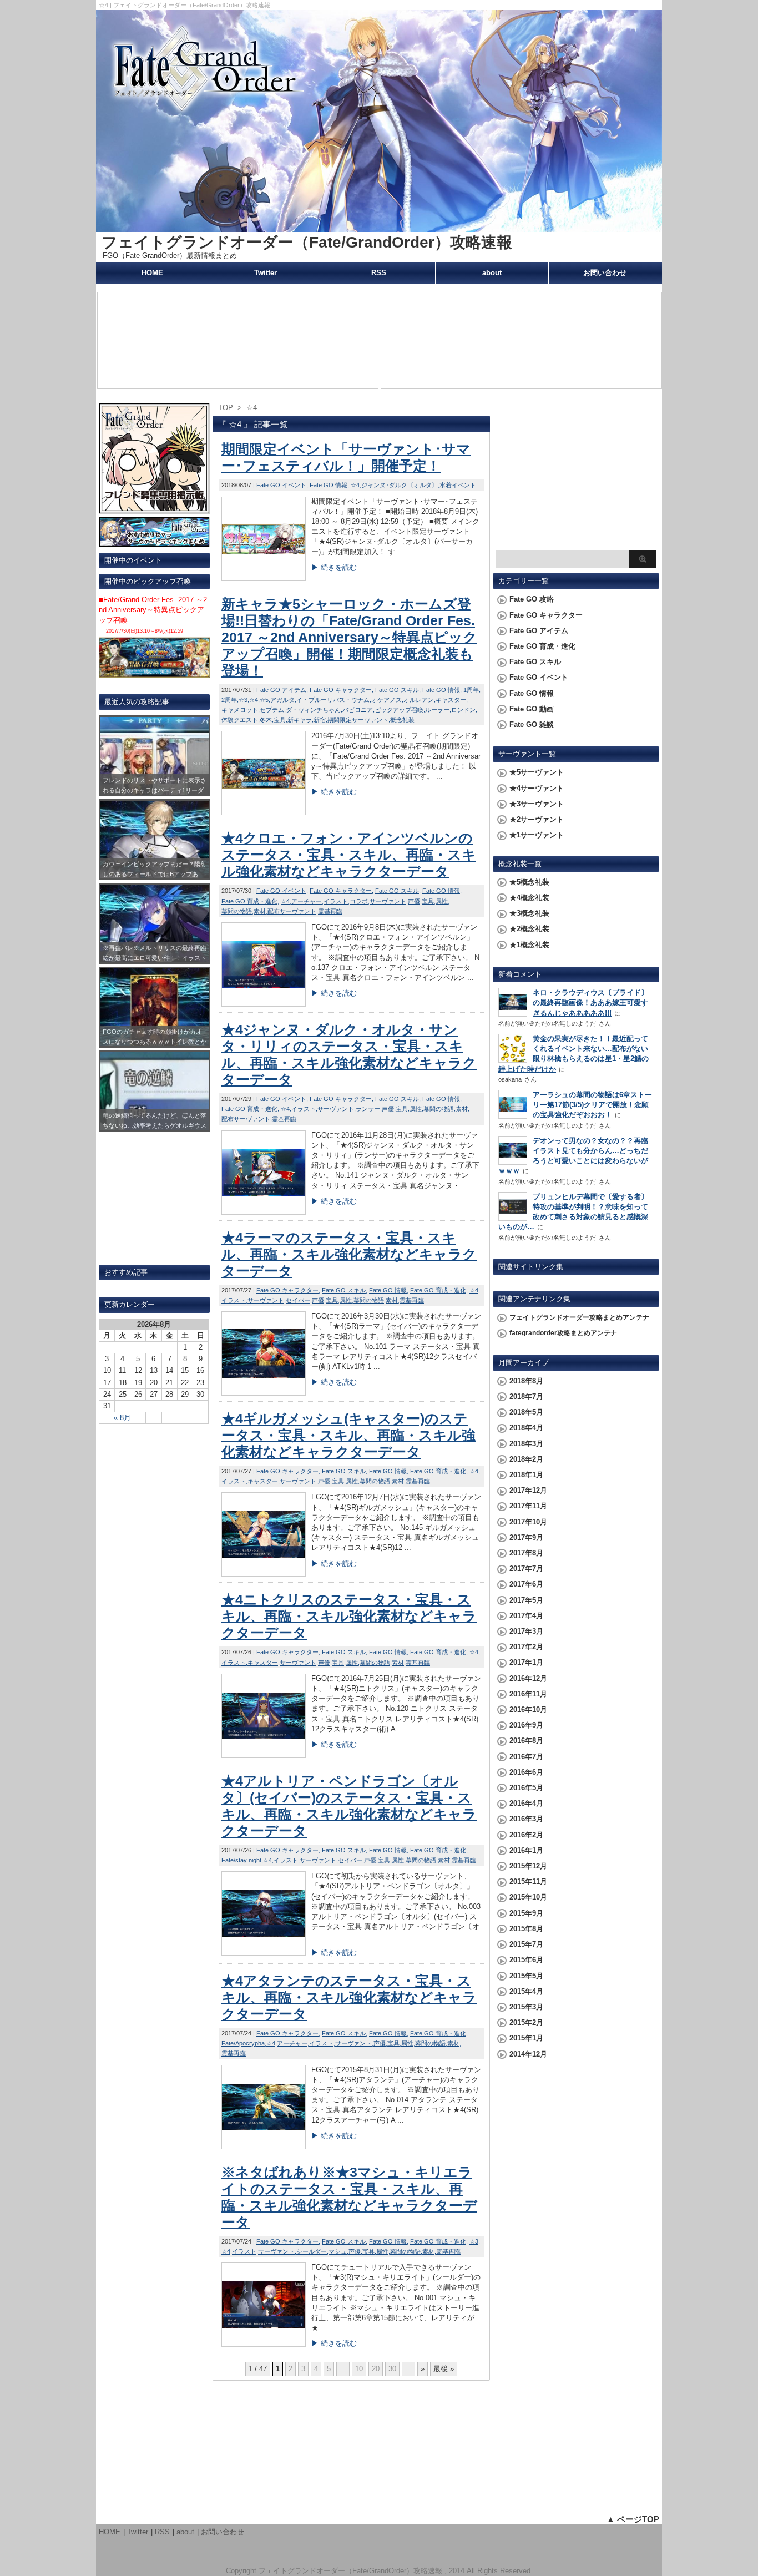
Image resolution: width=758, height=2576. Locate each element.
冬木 (266, 720)
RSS (379, 273)
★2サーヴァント (537, 819)
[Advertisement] (576, 475)
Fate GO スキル (397, 690)
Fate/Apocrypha (243, 2043)
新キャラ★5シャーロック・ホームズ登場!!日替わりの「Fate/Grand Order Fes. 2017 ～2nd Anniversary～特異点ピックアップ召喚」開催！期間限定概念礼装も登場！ (349, 637)
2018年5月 (526, 1412)
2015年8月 (526, 1929)
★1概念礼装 (529, 945)
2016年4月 (526, 1803)
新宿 (320, 720)
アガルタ (282, 700)
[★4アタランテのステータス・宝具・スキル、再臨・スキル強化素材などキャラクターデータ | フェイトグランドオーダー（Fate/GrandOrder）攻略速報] (264, 2146)
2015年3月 (526, 2007)
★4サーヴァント (537, 788)
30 (392, 2369)
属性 (442, 901)
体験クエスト (240, 720)
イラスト (336, 901)
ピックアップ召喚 (399, 710)
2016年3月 (526, 1819)
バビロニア (358, 710)
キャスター (451, 700)
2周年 (229, 700)
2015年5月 (526, 1976)
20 (376, 2369)
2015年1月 (526, 2038)
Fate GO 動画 (532, 709)
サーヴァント (388, 901)
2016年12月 (528, 1678)
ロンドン (463, 710)
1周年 (471, 690)
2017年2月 (526, 1647)
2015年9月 (526, 1913)
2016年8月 (526, 1741)
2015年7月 (526, 1944)
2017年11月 (528, 1506)
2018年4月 (526, 1428)
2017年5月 (526, 1600)
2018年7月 (526, 1396)
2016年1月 (526, 1850)
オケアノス (386, 700)
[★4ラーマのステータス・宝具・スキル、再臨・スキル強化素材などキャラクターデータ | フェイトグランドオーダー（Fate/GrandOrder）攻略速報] (264, 1393)
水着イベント (458, 485)
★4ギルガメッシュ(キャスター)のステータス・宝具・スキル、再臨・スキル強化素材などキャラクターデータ (348, 1435)
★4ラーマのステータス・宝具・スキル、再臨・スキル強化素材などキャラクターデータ (349, 1254)
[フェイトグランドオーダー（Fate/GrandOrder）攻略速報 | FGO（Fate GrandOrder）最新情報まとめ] (379, 227)
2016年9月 (526, 1725)
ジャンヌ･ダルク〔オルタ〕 (400, 485)
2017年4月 (526, 1616)
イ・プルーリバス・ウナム (333, 700)
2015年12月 (528, 1866)
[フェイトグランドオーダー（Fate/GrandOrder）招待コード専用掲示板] (154, 509)
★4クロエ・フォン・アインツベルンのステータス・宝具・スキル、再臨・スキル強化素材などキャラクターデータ (349, 855)
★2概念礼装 (529, 929)
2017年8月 (526, 1553)
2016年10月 (528, 1709)
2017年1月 (526, 1662)
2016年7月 (526, 1757)
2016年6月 (526, 1772)
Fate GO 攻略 (532, 599)
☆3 (243, 700)
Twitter (266, 273)
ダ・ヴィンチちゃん (313, 710)
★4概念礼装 (529, 898)
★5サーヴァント (537, 772)
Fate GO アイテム (281, 690)
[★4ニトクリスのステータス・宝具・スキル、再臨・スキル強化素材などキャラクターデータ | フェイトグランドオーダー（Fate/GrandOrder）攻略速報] (264, 1755)
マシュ (338, 2251)
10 (359, 2369)
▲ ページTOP (633, 2519)
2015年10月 (528, 1897)
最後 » (444, 2369)
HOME (152, 273)
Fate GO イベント (281, 485)
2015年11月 (528, 1882)
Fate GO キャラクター (341, 690)
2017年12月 (528, 1490)
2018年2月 (526, 1459)
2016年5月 (526, 1788)
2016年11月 (528, 1694)
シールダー (312, 2251)
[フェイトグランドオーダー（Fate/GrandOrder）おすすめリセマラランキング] (154, 542)
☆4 (355, 485)
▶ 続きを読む (334, 567)
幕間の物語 (237, 911)
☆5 (264, 700)
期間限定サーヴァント (358, 720)
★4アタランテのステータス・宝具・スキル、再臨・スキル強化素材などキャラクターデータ (349, 1997)
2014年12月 (528, 2054)
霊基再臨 (330, 911)
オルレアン (419, 700)
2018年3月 (526, 1444)
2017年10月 (528, 1522)
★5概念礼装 (529, 882)
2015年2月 (526, 2022)
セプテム (272, 710)
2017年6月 (526, 1584)
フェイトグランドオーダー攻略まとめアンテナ (579, 1317)
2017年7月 (526, 1569)
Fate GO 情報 (329, 485)
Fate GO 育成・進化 (249, 901)
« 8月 (122, 1418)
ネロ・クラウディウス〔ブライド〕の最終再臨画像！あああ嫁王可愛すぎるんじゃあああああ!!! (590, 1002)
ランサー (368, 1109)
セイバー (298, 1300)
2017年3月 (526, 1631)
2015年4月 (526, 1991)
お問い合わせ (605, 273)
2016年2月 (526, 1835)
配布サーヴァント (292, 911)
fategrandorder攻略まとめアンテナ (563, 1333)
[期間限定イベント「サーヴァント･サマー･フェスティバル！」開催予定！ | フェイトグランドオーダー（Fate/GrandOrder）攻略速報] (264, 578)
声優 (414, 901)
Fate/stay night (241, 1860)
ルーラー (437, 710)
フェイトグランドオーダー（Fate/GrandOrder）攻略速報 (307, 242)
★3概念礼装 (529, 913)
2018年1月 (526, 1475)
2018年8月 (526, 1381)
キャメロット (240, 710)
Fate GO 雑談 (532, 724)
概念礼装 (402, 720)
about (492, 273)
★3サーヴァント (537, 804)
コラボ (359, 901)
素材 (260, 911)
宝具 (280, 720)
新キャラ (300, 720)
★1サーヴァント (537, 835)
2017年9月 (526, 1537)
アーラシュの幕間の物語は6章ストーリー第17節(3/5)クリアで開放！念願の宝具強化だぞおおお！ (592, 1105)
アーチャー (307, 901)
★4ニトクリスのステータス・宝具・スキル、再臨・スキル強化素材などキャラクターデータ (349, 1616)
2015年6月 (526, 1960)
